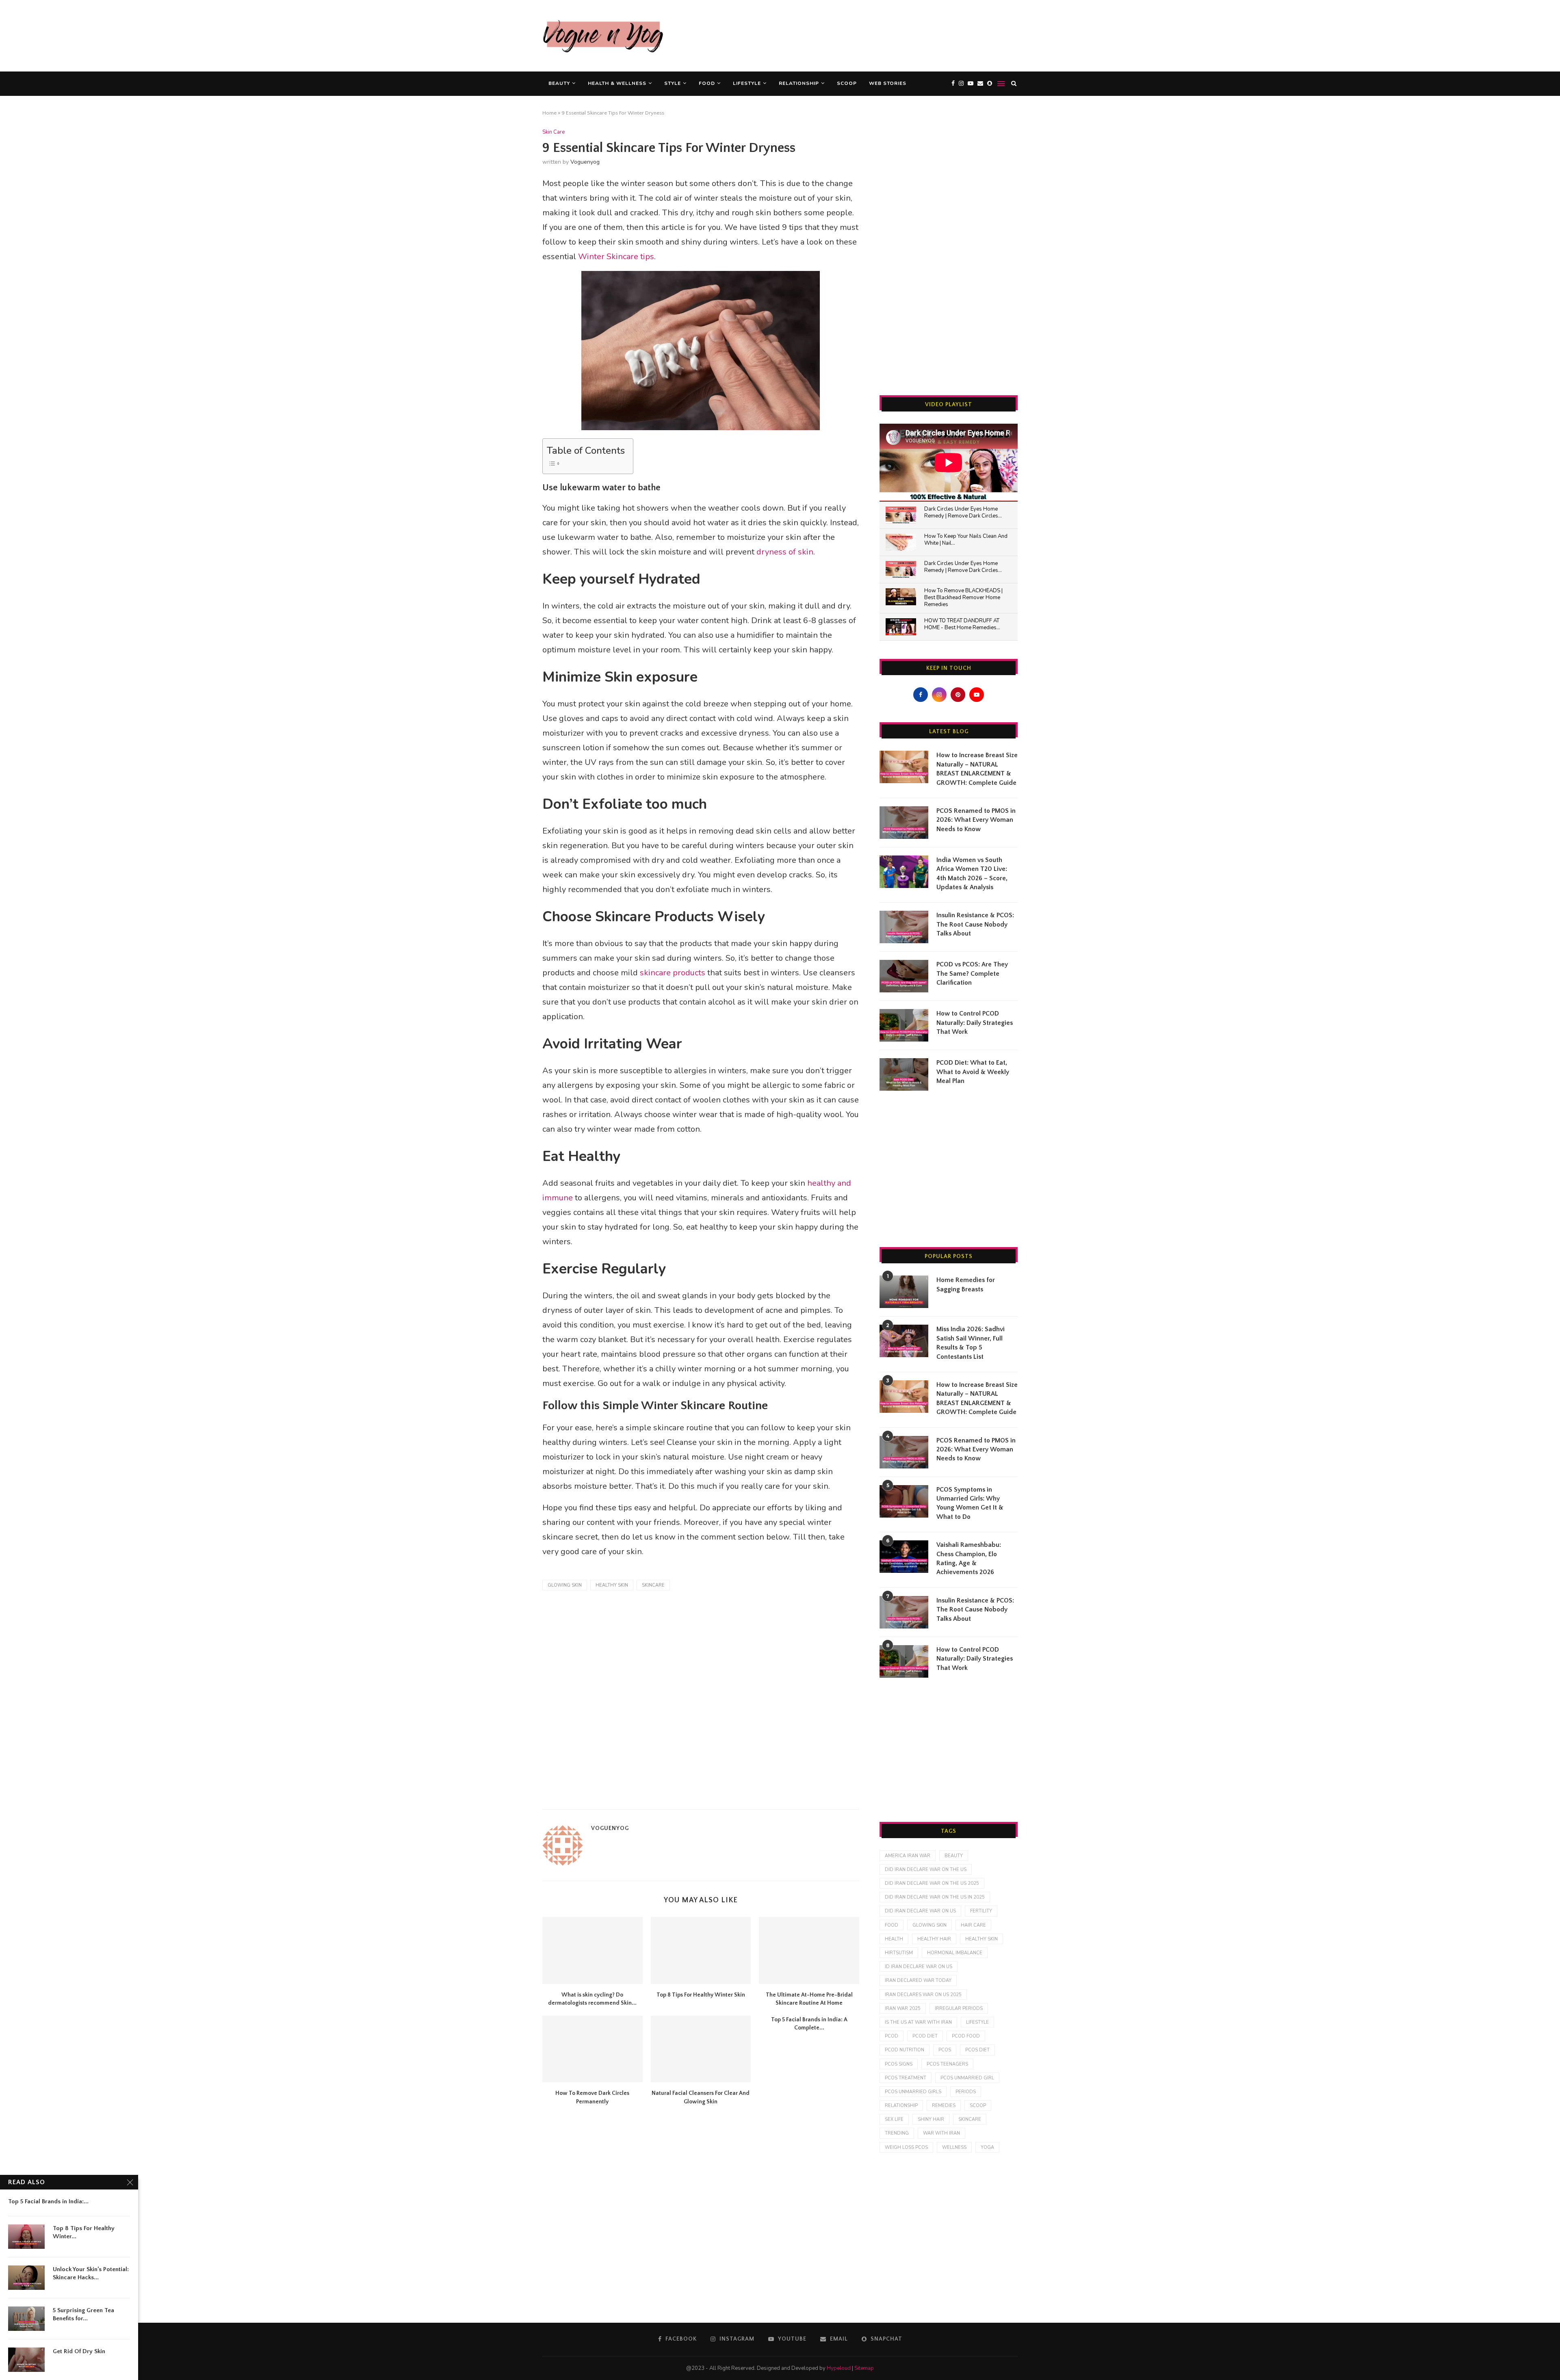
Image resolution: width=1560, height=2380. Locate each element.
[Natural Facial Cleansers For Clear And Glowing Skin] (701, 2049)
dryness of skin (785, 552)
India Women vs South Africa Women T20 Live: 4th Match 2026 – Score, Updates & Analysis (972, 874)
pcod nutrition (905, 2050)
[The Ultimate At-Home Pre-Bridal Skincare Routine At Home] (809, 1950)
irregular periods (959, 2009)
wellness (954, 2147)
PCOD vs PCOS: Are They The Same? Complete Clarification (972, 973)
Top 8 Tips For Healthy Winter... (84, 2232)
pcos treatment (906, 2078)
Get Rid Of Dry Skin (79, 2351)
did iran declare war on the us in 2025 (935, 1897)
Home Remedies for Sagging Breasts (966, 1284)
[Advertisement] (870, 35)
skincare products (673, 973)
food (892, 1925)
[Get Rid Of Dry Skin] (26, 2360)
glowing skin (565, 1585)
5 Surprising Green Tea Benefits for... (83, 2314)
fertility (981, 1911)
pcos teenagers (947, 2064)
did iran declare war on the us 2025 (932, 1883)
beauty (954, 1856)
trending (897, 2133)
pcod (892, 2036)
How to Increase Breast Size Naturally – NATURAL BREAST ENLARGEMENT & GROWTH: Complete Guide (977, 769)
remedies (944, 2106)
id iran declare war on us (919, 1967)
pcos (945, 2050)
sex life (894, 2119)
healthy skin (612, 1585)
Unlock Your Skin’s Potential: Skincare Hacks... (91, 2273)
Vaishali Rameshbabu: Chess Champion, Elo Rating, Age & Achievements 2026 (969, 1558)
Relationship (799, 83)
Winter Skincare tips (616, 257)
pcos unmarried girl (967, 2078)
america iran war (908, 1856)
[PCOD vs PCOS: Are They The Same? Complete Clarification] (904, 976)
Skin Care (554, 132)
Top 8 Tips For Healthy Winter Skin (701, 1995)
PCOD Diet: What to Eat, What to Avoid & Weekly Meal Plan (973, 1072)
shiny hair (931, 2119)
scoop (978, 2106)
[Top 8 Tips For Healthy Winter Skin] (701, 1950)
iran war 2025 (903, 2009)
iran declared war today (918, 1980)
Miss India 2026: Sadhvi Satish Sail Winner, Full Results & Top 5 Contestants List (971, 1343)
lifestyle (977, 2022)
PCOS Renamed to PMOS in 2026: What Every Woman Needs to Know (976, 820)
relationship (901, 2106)
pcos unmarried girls (913, 2092)
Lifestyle (747, 83)
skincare (653, 1585)
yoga (987, 2147)
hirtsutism (899, 1953)
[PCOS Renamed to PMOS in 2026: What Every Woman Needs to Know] (904, 823)
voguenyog (585, 162)
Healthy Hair (934, 1939)
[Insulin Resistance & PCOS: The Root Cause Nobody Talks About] (904, 927)
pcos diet (977, 2050)
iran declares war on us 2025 (923, 1995)
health (894, 1939)
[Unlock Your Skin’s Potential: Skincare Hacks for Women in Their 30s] (26, 2278)
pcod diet (925, 2036)
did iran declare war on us (920, 1911)
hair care (973, 1925)
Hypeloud (839, 2368)
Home (549, 113)
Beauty (559, 83)
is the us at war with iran (918, 2022)
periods (966, 2092)
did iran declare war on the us (926, 1870)
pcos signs (899, 2064)
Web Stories (888, 83)
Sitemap (864, 2368)
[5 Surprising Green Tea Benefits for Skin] (26, 2319)
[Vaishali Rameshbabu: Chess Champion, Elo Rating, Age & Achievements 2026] (904, 1557)
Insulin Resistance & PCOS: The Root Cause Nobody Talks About (975, 924)
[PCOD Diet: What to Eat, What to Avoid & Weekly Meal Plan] (904, 1074)
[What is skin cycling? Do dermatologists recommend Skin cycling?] (593, 1950)
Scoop (847, 83)
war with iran (941, 2133)
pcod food (966, 2036)
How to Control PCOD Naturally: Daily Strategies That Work (975, 1023)
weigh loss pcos (906, 2147)
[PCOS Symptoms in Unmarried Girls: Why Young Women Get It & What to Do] (904, 1501)
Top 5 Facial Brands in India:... (48, 2201)
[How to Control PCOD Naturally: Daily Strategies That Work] (904, 1025)
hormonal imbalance (955, 1953)
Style (673, 83)
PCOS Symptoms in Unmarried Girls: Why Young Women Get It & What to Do (970, 1503)
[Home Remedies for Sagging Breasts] (904, 1292)
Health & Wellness (617, 83)
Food (707, 83)
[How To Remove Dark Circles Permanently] (593, 2049)
